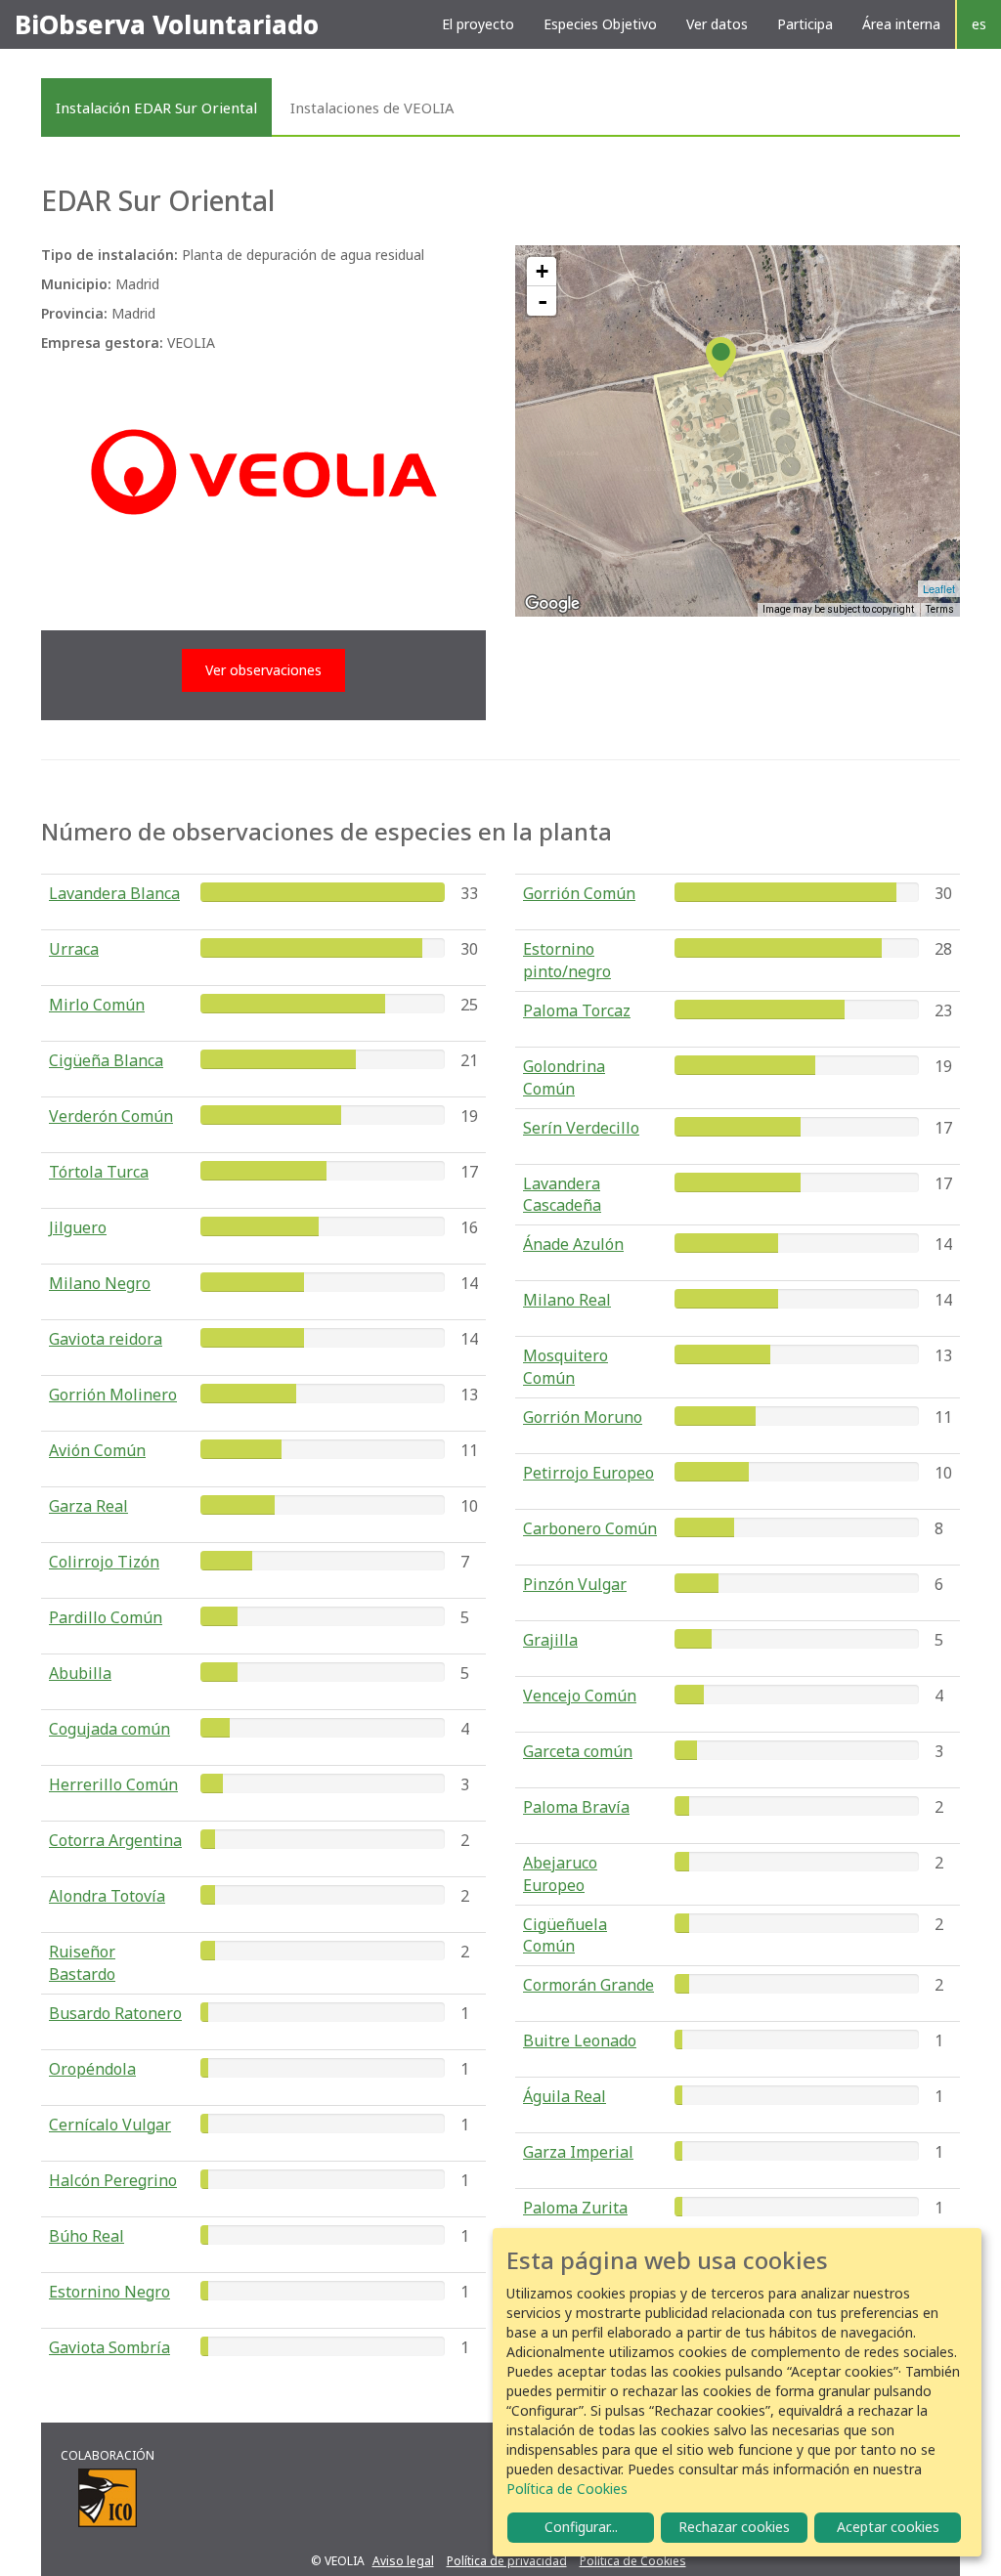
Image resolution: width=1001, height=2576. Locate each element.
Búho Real (87, 2236)
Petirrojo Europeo (588, 1473)
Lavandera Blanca (114, 893)
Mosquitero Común (566, 1367)
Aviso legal (403, 2561)
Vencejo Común (580, 1696)
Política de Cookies (633, 2561)
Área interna (901, 24)
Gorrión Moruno (583, 1417)
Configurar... (581, 2527)
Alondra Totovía (107, 1896)
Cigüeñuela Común (565, 1935)
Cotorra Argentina (115, 1840)
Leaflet (939, 588)
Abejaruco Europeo (560, 1874)
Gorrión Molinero (113, 1395)
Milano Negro (100, 1283)
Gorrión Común (579, 893)
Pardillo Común (106, 1617)
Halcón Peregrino (113, 2180)
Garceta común (578, 1751)
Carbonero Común (590, 1528)
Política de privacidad (507, 2561)
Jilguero (78, 1227)
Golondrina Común (564, 1077)
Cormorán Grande (588, 1985)
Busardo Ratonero (115, 2013)
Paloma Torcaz (577, 1010)
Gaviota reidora (106, 1339)
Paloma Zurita (575, 2208)
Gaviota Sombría (109, 2347)
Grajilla (550, 1640)
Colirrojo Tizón (104, 1562)
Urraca (74, 949)
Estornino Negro (109, 2292)
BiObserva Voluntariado (167, 24)
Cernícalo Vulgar (110, 2125)
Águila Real (565, 2096)
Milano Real (567, 1300)
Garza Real (88, 1506)
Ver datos (717, 24)
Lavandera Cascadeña (562, 1195)
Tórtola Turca (99, 1172)
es (979, 24)
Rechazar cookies (734, 2527)
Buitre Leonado (580, 2040)
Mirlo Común (97, 1005)
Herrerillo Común (113, 1784)
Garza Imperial (578, 2152)
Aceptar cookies (888, 2527)
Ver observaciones (263, 670)
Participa (805, 24)
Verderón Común (111, 1116)
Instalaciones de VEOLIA (372, 107)
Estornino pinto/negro (567, 960)
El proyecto (478, 24)
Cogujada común (109, 1729)
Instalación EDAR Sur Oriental (156, 107)
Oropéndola (92, 2069)
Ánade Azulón (573, 1244)
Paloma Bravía (576, 1807)
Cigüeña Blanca (106, 1060)
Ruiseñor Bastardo (82, 1963)
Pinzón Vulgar (575, 1584)
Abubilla (80, 1673)
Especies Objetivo (600, 24)
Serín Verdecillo (581, 1128)
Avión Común (97, 1450)
